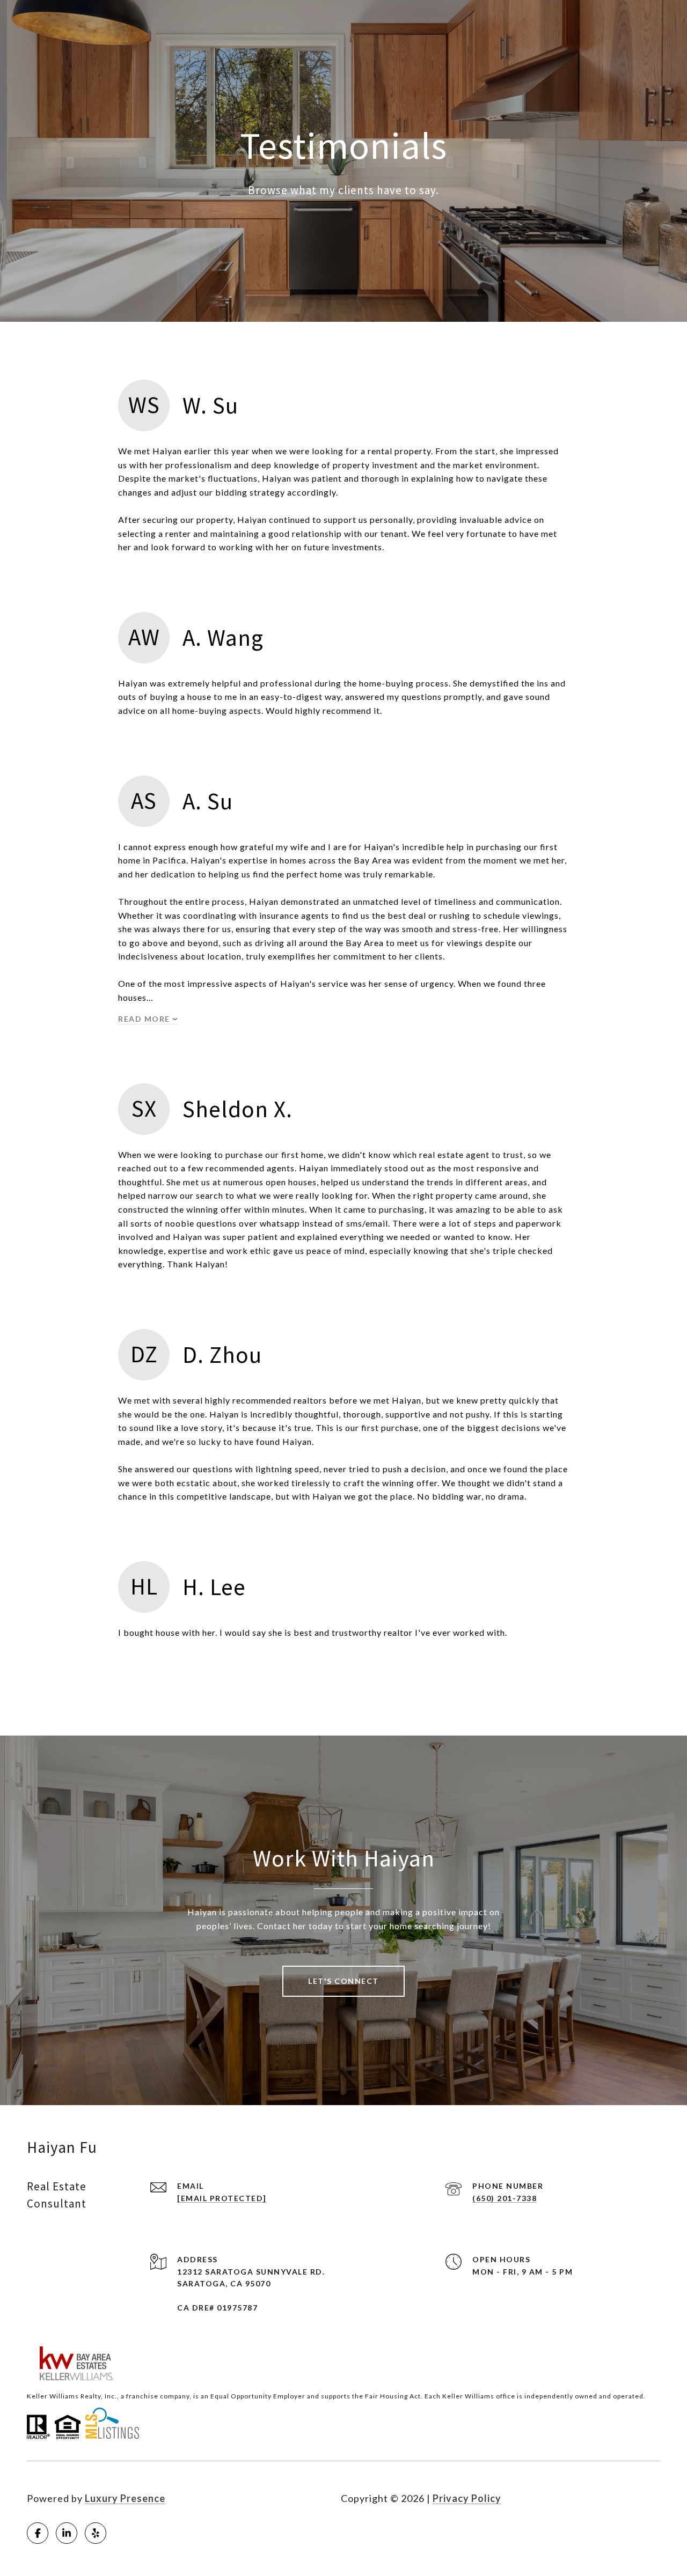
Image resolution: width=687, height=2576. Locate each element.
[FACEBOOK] (38, 2533)
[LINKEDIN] (67, 2533)
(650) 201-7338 (505, 2198)
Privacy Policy (467, 2498)
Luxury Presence (125, 2498)
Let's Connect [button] (343, 1981)
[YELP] (96, 2533)
